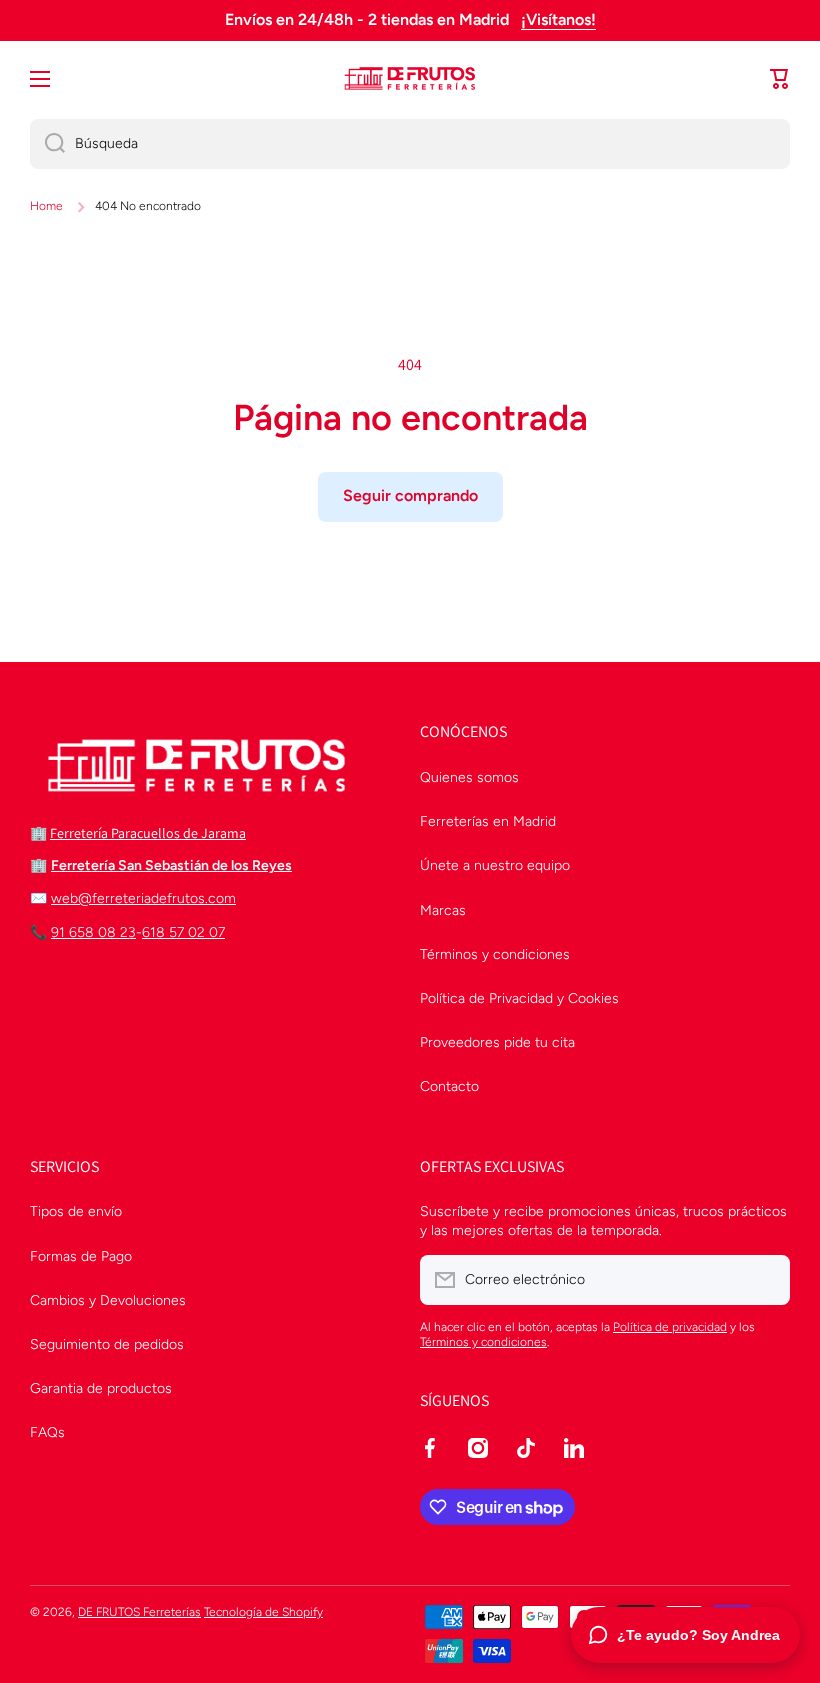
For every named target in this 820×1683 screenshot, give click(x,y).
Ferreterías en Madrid (488, 821)
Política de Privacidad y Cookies (519, 998)
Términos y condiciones (495, 954)
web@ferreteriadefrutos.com (143, 898)
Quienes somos (469, 777)
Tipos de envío (76, 1211)
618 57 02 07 (183, 932)
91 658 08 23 (93, 932)
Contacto (449, 1086)
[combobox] (410, 144)
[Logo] (410, 79)
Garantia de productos (101, 1388)
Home (46, 206)
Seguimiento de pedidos (107, 1344)
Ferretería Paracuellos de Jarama (148, 833)
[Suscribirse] (765, 1280)
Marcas (443, 910)
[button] (780, 79)
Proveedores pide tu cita (497, 1042)
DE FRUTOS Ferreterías (139, 1612)
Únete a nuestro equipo (495, 865)
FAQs (47, 1432)
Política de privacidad (670, 1327)
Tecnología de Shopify (263, 1612)
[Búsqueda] (47, 144)
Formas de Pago (81, 1256)
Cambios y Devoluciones (108, 1300)
